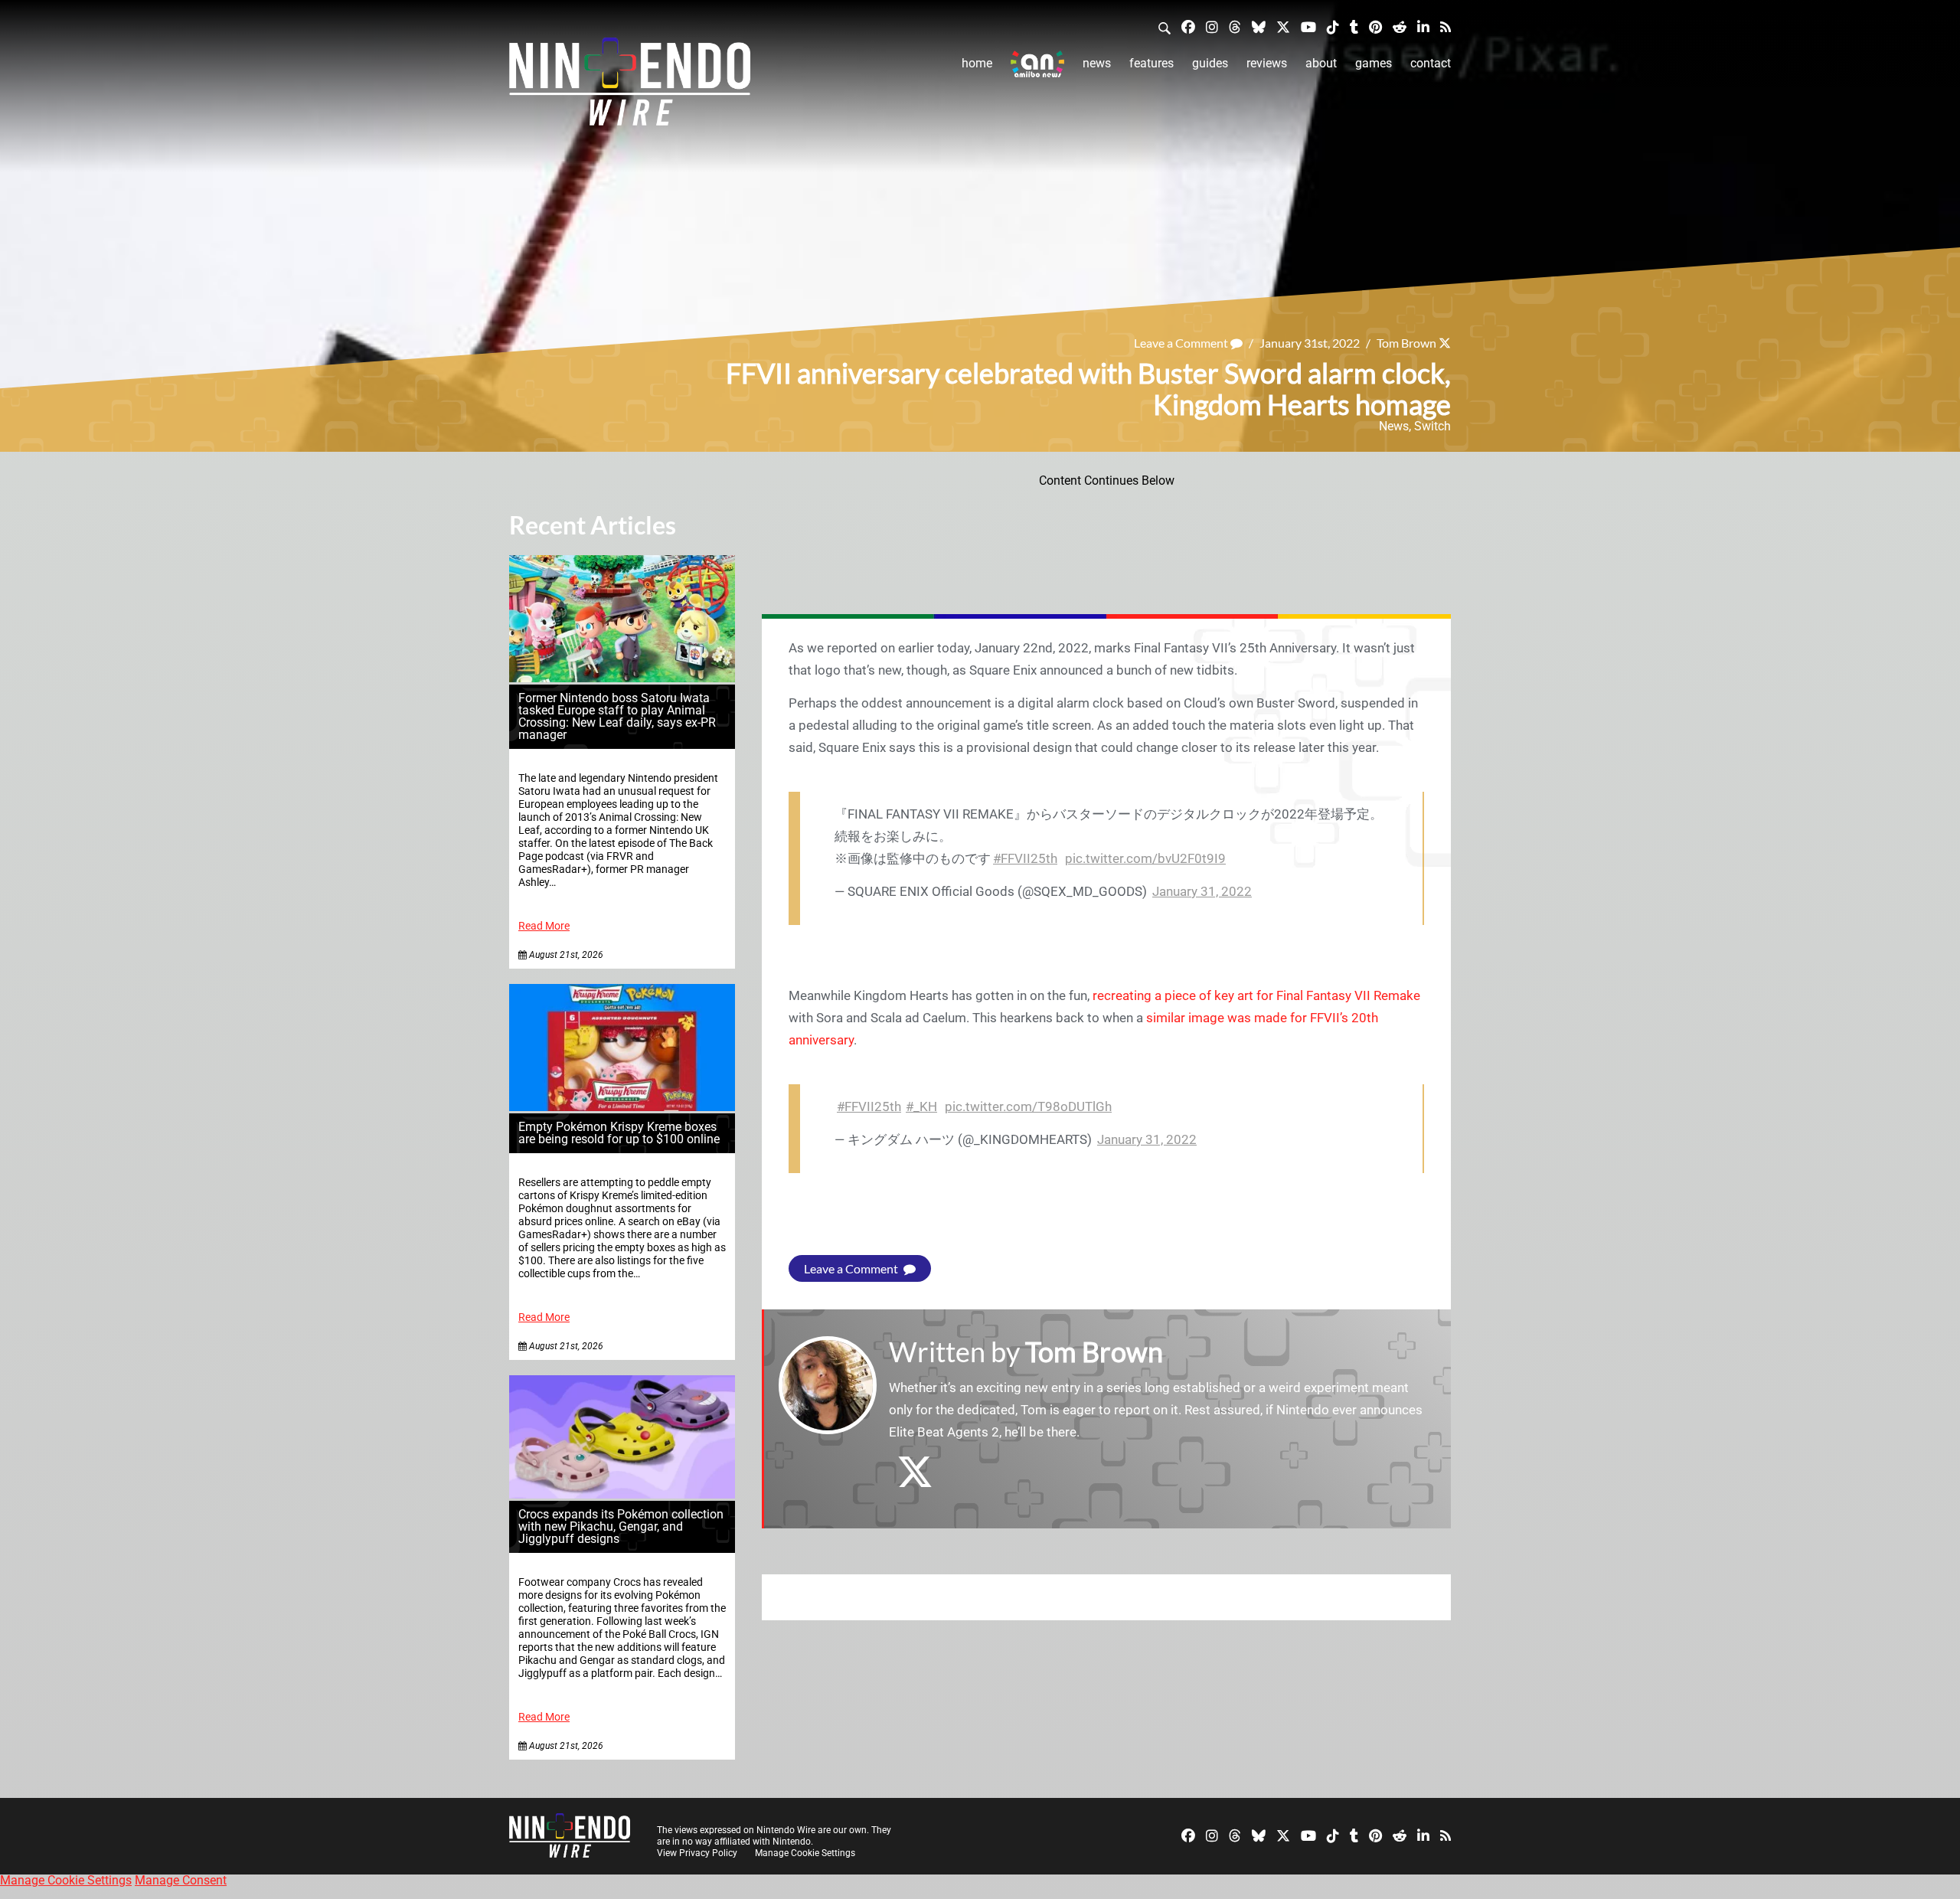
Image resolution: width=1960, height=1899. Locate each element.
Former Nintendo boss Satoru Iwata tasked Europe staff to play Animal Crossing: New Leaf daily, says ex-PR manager (617, 716)
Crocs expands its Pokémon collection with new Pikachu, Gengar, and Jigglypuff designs (621, 1526)
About (1321, 63)
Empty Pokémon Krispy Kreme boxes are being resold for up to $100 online (619, 1133)
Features (1151, 63)
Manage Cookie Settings (805, 1853)
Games (1374, 63)
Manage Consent (181, 1880)
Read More (544, 926)
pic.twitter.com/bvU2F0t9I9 (1145, 858)
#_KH (921, 1106)
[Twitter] (1283, 26)
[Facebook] (1188, 26)
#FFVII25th (1025, 858)
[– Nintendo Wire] (630, 87)
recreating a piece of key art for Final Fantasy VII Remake (1256, 995)
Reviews (1267, 63)
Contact (1431, 63)
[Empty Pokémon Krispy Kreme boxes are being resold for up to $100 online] (622, 1107)
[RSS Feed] (1445, 26)
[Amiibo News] (1037, 64)
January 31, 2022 (1202, 891)
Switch (1432, 426)
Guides (1210, 63)
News (1097, 63)
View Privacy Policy (697, 1853)
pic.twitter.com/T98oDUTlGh (1028, 1106)
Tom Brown (1406, 343)
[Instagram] (1212, 26)
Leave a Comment (1182, 343)
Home (977, 63)
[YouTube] (1308, 26)
